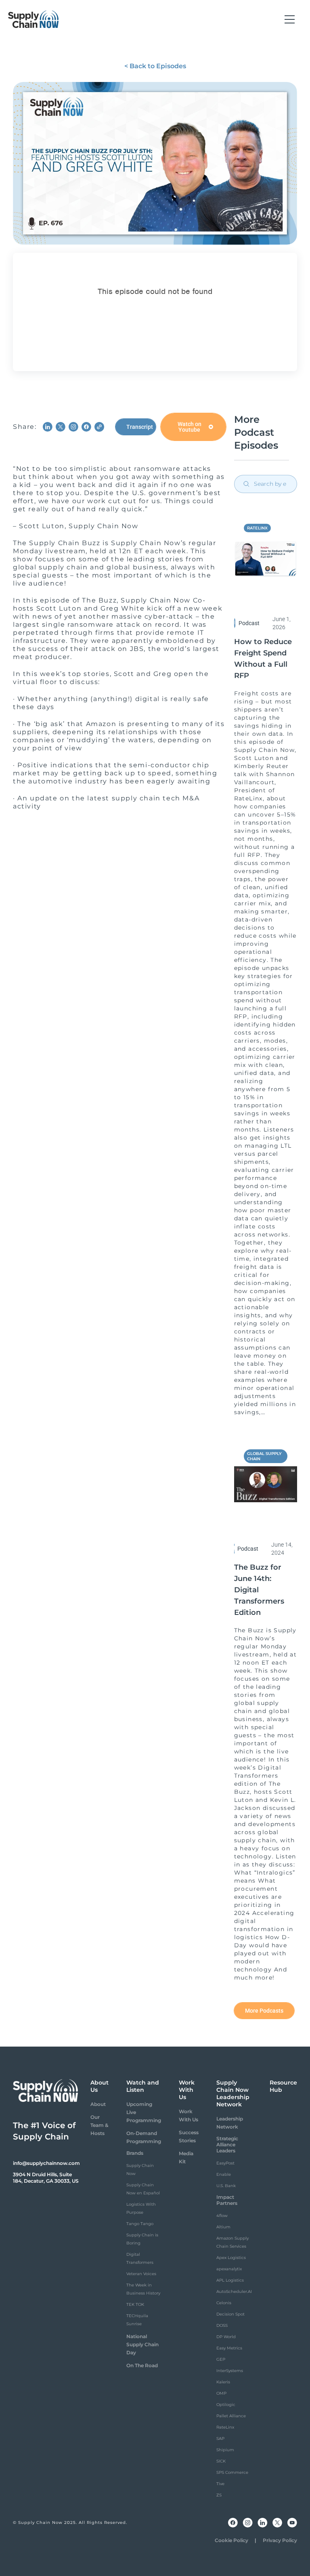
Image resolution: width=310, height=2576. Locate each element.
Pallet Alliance (231, 2416)
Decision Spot (230, 2314)
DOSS (222, 2325)
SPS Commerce (232, 2472)
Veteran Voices (141, 2274)
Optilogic (226, 2405)
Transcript (140, 427)
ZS (219, 2495)
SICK (221, 2461)
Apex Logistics (231, 2258)
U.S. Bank (226, 2186)
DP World (226, 2337)
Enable (224, 2174)
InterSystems (230, 2371)
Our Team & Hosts (99, 2125)
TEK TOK (135, 2304)
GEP (221, 2359)
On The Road (142, 2365)
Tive (220, 2484)
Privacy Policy (280, 2540)
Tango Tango (140, 2224)
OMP (221, 2393)
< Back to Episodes (155, 66)
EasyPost (225, 2163)
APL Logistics (230, 2280)
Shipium (225, 2450)
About (98, 2104)
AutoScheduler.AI (234, 2292)
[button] (290, 19)
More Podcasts (264, 2011)
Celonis (224, 2303)
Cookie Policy (231, 2540)
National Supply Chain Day (142, 2344)
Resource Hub (283, 2086)
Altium (223, 2227)
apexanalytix (229, 2269)
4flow (222, 2216)
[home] (34, 19)
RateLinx (225, 2427)
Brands (135, 2153)
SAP (220, 2438)
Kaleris (223, 2382)
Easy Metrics (229, 2348)
